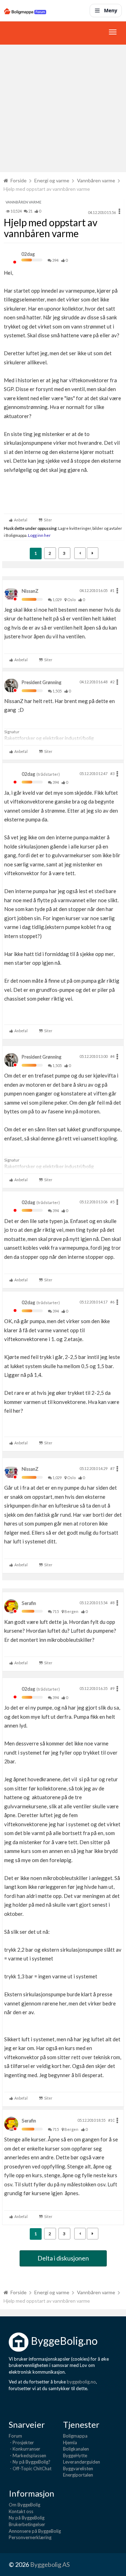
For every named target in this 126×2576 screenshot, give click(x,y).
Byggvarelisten (78, 2468)
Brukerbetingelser (27, 2524)
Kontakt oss (21, 2511)
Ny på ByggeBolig (27, 2518)
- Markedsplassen (27, 2455)
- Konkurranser (24, 2449)
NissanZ (30, 591)
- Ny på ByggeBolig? (30, 2462)
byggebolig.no (81, 2382)
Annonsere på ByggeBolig (35, 2531)
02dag (28, 254)
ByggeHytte (75, 2455)
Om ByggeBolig (24, 2505)
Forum (15, 2436)
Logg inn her (39, 535)
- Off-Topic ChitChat (30, 2468)
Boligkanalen (76, 2449)
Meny (111, 10)
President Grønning (41, 682)
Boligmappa (75, 2436)
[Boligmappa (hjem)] (25, 11)
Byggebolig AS (50, 2564)
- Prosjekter (21, 2442)
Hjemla (70, 2442)
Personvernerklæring (30, 2537)
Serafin (29, 1603)
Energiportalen (78, 2475)
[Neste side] (93, 553)
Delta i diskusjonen (63, 2258)
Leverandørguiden (82, 2462)
